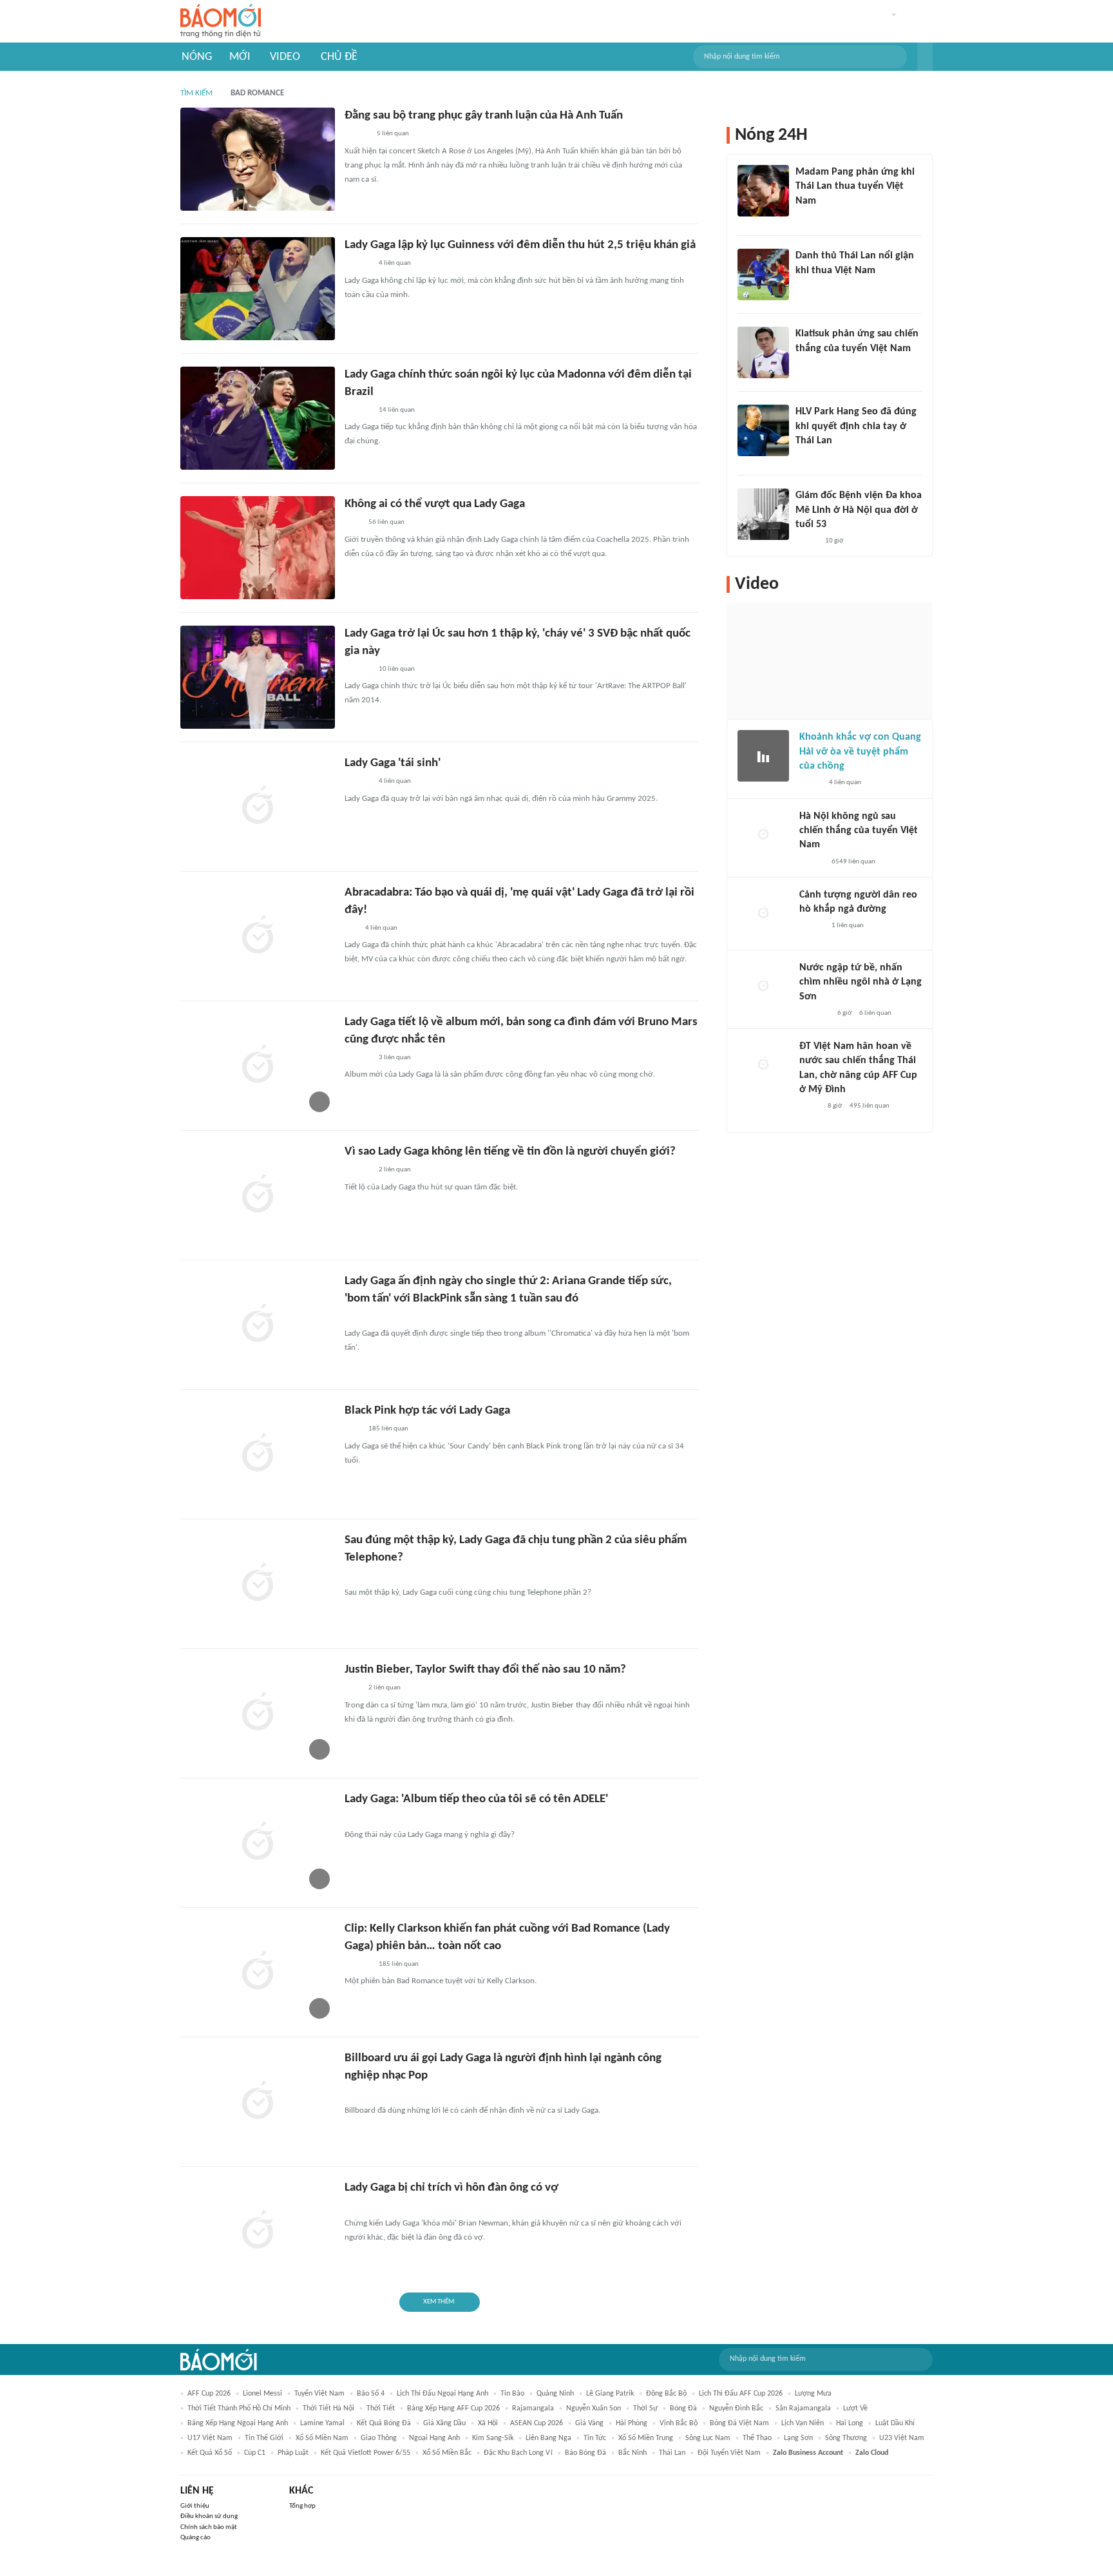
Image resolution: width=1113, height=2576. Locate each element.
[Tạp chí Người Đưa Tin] (810, 1107)
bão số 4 (371, 2394)
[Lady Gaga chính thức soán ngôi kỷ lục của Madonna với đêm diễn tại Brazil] (258, 418)
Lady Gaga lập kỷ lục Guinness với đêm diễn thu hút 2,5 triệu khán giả (520, 245)
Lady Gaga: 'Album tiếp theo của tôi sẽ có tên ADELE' (476, 1799)
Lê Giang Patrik (610, 2394)
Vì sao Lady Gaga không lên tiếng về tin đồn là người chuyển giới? (510, 1152)
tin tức (595, 2438)
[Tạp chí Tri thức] (353, 523)
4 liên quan (395, 263)
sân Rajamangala (803, 2408)
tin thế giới (264, 2438)
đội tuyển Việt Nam (729, 2453)
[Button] (925, 57)
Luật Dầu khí (895, 2423)
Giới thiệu (195, 2506)
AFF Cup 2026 (209, 2394)
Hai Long (850, 2423)
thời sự (645, 2408)
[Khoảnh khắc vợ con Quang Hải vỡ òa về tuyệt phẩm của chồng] (763, 756)
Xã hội (488, 2423)
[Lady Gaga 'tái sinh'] (258, 807)
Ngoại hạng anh (434, 2438)
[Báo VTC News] (814, 1014)
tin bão (512, 2394)
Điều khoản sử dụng (209, 2516)
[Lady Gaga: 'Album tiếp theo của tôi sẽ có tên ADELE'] (258, 1843)
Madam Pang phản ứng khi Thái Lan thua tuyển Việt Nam (855, 187)
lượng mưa (813, 2394)
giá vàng (589, 2423)
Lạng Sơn (798, 2438)
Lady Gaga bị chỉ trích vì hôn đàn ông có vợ (452, 2188)
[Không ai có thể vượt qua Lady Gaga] (258, 548)
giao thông (379, 2438)
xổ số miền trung (646, 2438)
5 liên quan (393, 134)
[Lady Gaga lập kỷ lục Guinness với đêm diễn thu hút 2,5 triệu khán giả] (258, 289)
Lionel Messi (262, 2394)
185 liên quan (388, 1429)
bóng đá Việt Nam (739, 2423)
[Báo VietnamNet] (806, 541)
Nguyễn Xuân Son (594, 2408)
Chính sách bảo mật (209, 2527)
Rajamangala (533, 2408)
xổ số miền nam (322, 2438)
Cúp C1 (255, 2453)
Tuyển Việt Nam (319, 2394)
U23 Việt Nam (902, 2438)
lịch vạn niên (803, 2423)
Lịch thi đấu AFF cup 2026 (741, 2394)
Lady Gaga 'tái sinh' (393, 763)
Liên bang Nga (548, 2438)
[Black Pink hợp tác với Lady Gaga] (258, 1454)
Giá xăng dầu (444, 2423)
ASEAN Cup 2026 (537, 2423)
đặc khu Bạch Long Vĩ (518, 2453)
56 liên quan (386, 522)
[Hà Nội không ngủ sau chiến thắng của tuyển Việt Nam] (763, 835)
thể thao (757, 2438)
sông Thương (846, 2438)
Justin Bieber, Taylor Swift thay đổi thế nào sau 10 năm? (485, 1670)
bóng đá (683, 2408)
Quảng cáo (195, 2538)
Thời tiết (381, 2408)
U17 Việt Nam (210, 2438)
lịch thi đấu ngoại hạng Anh (442, 2394)
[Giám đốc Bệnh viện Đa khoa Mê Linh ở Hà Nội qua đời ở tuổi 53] (763, 514)
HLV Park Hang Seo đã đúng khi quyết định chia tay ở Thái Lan (856, 426)
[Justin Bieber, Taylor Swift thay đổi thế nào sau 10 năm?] (258, 1713)
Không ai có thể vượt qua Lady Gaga (435, 504)
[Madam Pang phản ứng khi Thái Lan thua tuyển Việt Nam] (763, 191)
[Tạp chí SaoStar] (358, 264)
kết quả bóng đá (384, 2423)
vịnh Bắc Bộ (679, 2423)
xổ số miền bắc (447, 2453)
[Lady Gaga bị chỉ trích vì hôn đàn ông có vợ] (258, 2231)
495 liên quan (870, 1106)
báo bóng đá (585, 2453)
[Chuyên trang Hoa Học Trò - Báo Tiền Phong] (351, 928)
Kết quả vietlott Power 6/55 (366, 2453)
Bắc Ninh (633, 2453)
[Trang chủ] (221, 22)
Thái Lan (672, 2453)
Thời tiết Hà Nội (328, 2408)
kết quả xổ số (210, 2453)
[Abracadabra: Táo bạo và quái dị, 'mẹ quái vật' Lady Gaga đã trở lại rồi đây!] (258, 936)
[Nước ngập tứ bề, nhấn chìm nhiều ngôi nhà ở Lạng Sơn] (763, 986)
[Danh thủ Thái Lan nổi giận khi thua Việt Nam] (763, 274)
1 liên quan (848, 926)
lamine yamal (322, 2423)
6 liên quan (875, 1013)
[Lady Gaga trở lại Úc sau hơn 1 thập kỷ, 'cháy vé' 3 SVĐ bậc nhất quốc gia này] (258, 677)
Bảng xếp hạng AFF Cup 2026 (453, 2408)
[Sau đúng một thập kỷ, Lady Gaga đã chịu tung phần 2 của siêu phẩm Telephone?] (258, 1584)
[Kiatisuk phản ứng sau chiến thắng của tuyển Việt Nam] (763, 352)
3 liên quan (395, 1058)
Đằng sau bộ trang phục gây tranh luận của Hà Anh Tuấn (484, 116)
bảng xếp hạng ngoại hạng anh (238, 2423)
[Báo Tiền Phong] (357, 135)
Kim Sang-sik (493, 2438)
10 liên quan (397, 669)
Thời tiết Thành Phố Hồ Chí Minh (239, 2408)
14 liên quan (397, 410)
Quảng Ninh (555, 2394)
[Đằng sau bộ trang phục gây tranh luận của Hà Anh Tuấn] (258, 159)
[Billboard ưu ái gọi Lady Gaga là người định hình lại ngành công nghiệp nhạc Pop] (258, 2102)
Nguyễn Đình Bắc (736, 2408)
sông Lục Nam (708, 2438)
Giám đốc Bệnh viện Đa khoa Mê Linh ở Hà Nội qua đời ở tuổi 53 (859, 510)
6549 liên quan (853, 862)
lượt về (855, 2408)
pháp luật (293, 2453)
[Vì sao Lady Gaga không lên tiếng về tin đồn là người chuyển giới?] (258, 1195)
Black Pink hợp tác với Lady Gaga (427, 1411)
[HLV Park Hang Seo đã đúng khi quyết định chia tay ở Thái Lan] (763, 430)
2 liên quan (395, 1170)
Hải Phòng (632, 2423)
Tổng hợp (302, 2506)
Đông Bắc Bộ (666, 2394)
